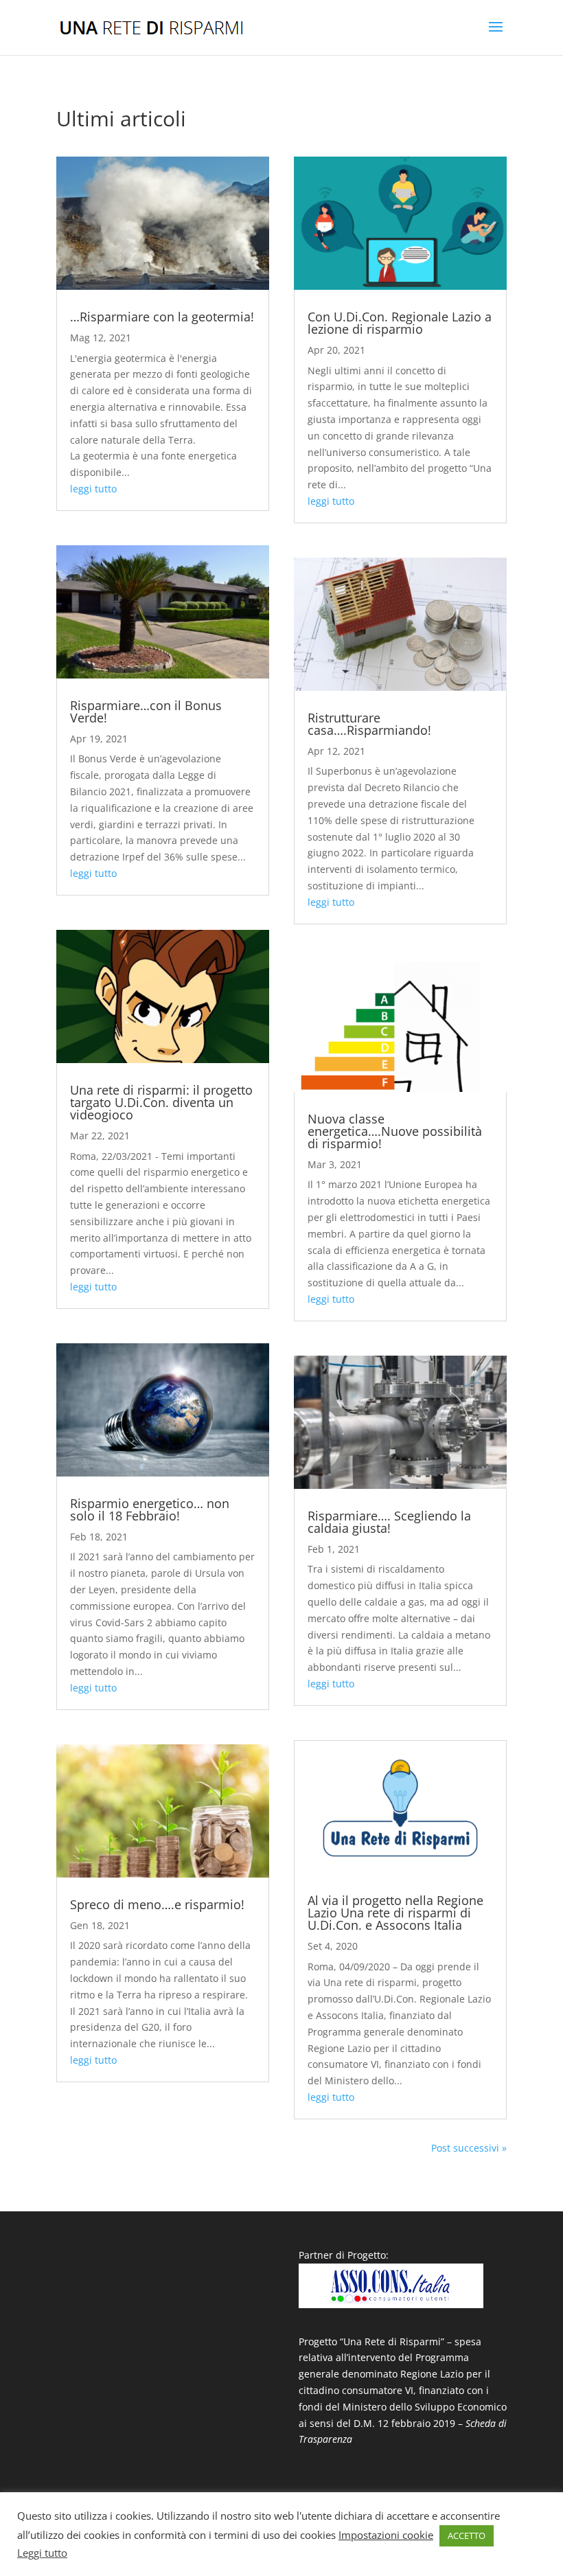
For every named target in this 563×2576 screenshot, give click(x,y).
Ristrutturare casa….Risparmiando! (369, 724)
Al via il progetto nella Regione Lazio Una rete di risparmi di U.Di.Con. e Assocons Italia (395, 1913)
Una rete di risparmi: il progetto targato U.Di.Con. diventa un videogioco (161, 1102)
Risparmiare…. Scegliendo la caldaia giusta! (389, 1522)
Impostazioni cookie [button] (386, 2535)
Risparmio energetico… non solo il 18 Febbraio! (150, 1509)
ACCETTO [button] (467, 2535)
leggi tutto (93, 489)
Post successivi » (469, 2148)
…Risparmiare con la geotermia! (162, 317)
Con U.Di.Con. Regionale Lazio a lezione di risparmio (400, 323)
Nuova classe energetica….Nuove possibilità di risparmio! (395, 1131)
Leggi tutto (42, 2553)
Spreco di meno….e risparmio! (157, 1904)
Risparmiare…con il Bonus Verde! (146, 711)
